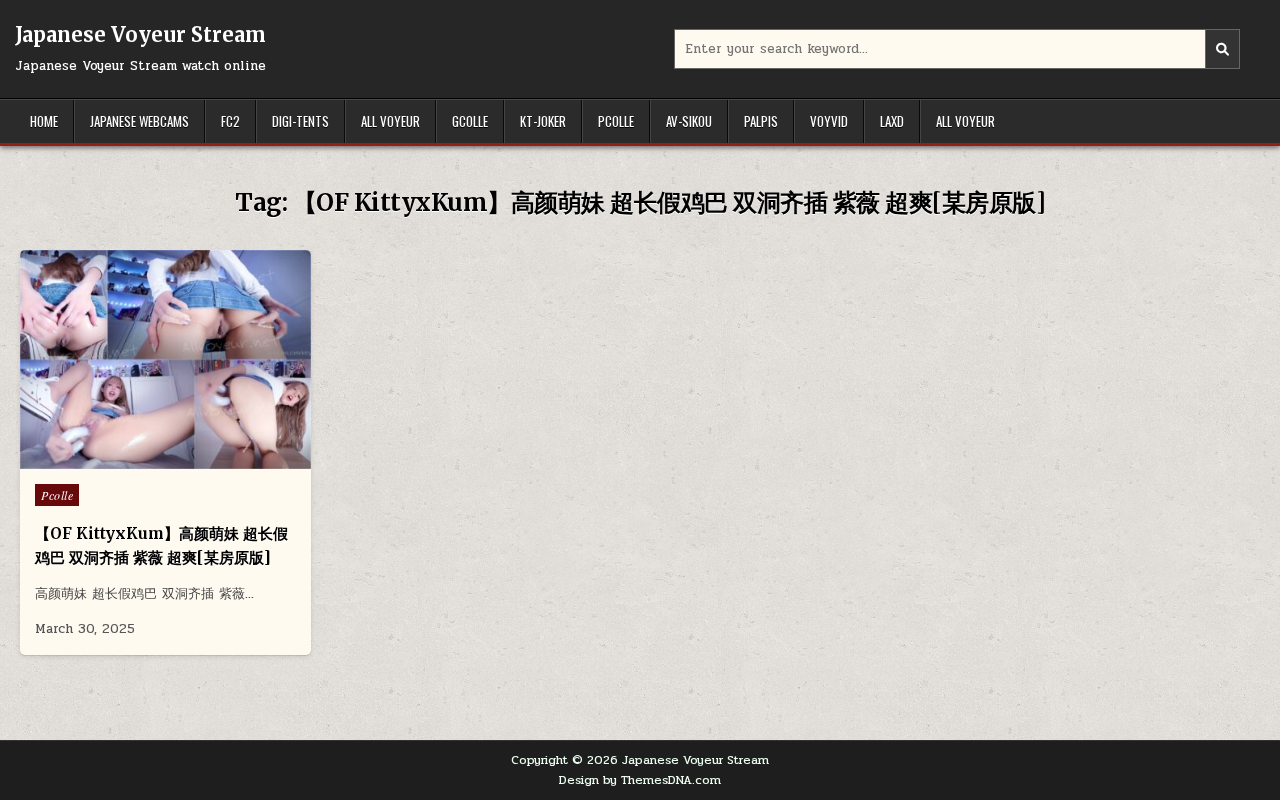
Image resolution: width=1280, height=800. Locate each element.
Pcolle (616, 121)
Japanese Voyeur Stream (140, 34)
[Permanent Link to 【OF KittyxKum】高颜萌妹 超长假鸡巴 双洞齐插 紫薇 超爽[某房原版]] (165, 359)
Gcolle (470, 121)
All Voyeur (390, 121)
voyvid (829, 121)
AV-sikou (689, 121)
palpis (761, 121)
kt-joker (543, 121)
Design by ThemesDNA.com (640, 780)
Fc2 (230, 121)
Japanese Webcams (139, 121)
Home (44, 121)
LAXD (892, 121)
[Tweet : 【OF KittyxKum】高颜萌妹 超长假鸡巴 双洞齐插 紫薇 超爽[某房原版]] (123, 458)
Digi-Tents (300, 121)
